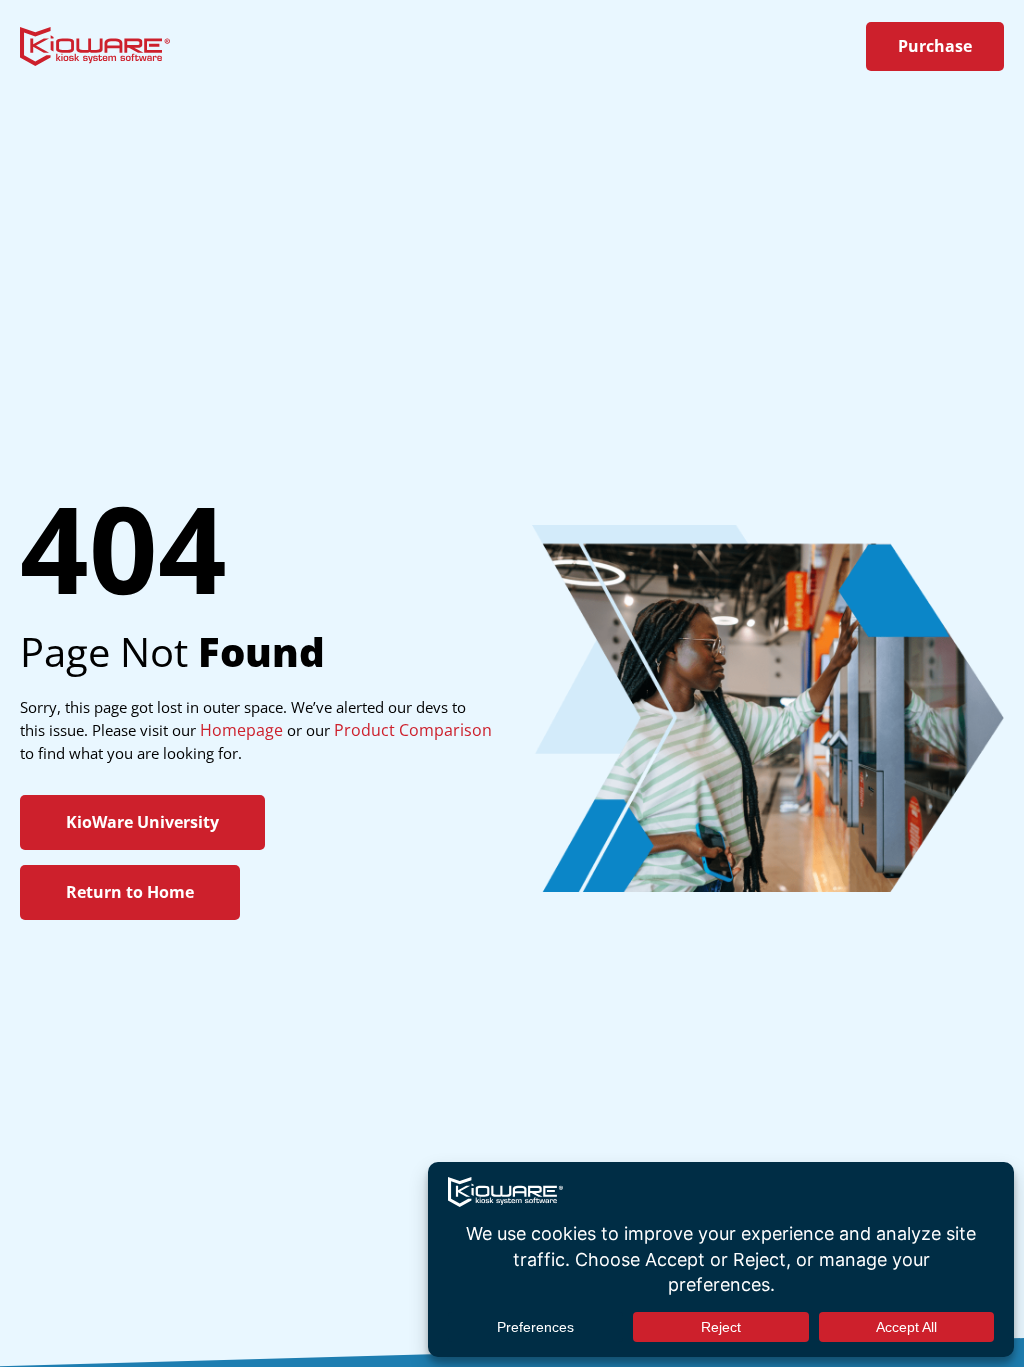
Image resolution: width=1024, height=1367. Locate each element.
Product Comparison (413, 730)
